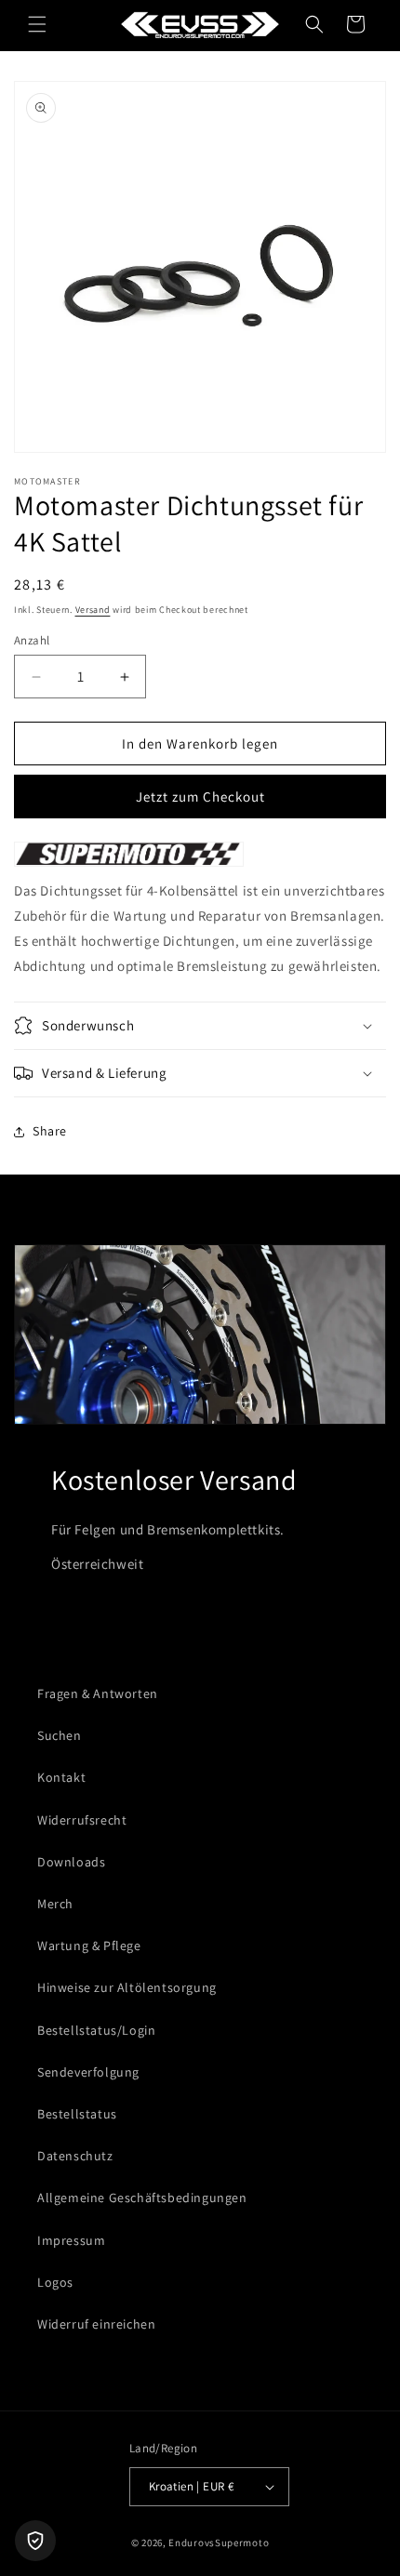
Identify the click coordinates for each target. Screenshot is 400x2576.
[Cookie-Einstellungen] (35, 2541)
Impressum (71, 2240)
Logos (55, 2282)
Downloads (71, 1862)
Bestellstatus (77, 2114)
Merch (55, 1904)
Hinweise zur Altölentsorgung (127, 1987)
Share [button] (50, 1131)
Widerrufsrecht (82, 1820)
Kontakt (61, 1777)
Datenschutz (75, 2156)
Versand (93, 610)
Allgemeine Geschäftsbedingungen (142, 2198)
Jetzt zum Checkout (200, 797)
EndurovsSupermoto (219, 2543)
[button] (37, 24)
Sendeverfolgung (88, 2072)
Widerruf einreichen (96, 2324)
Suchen (60, 1735)
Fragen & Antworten (98, 1693)
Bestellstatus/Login (96, 2030)
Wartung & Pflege (89, 1945)
